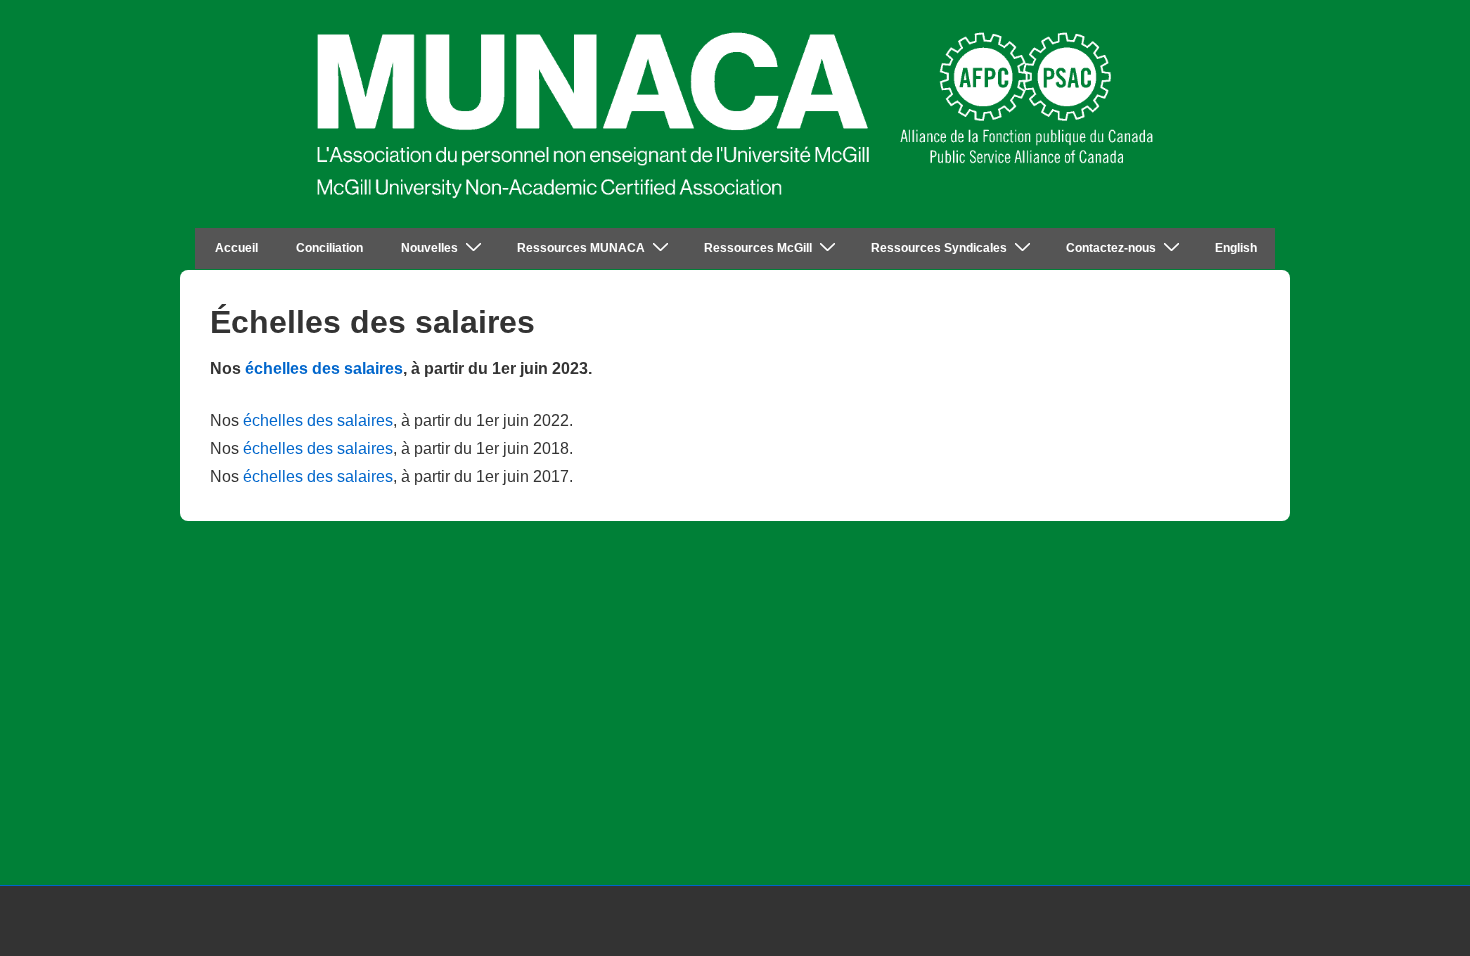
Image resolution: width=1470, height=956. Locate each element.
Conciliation (329, 248)
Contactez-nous (1111, 248)
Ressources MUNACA (581, 248)
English (1236, 248)
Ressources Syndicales (939, 248)
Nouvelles (429, 248)
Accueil (236, 248)
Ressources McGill (758, 248)
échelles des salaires (324, 368)
